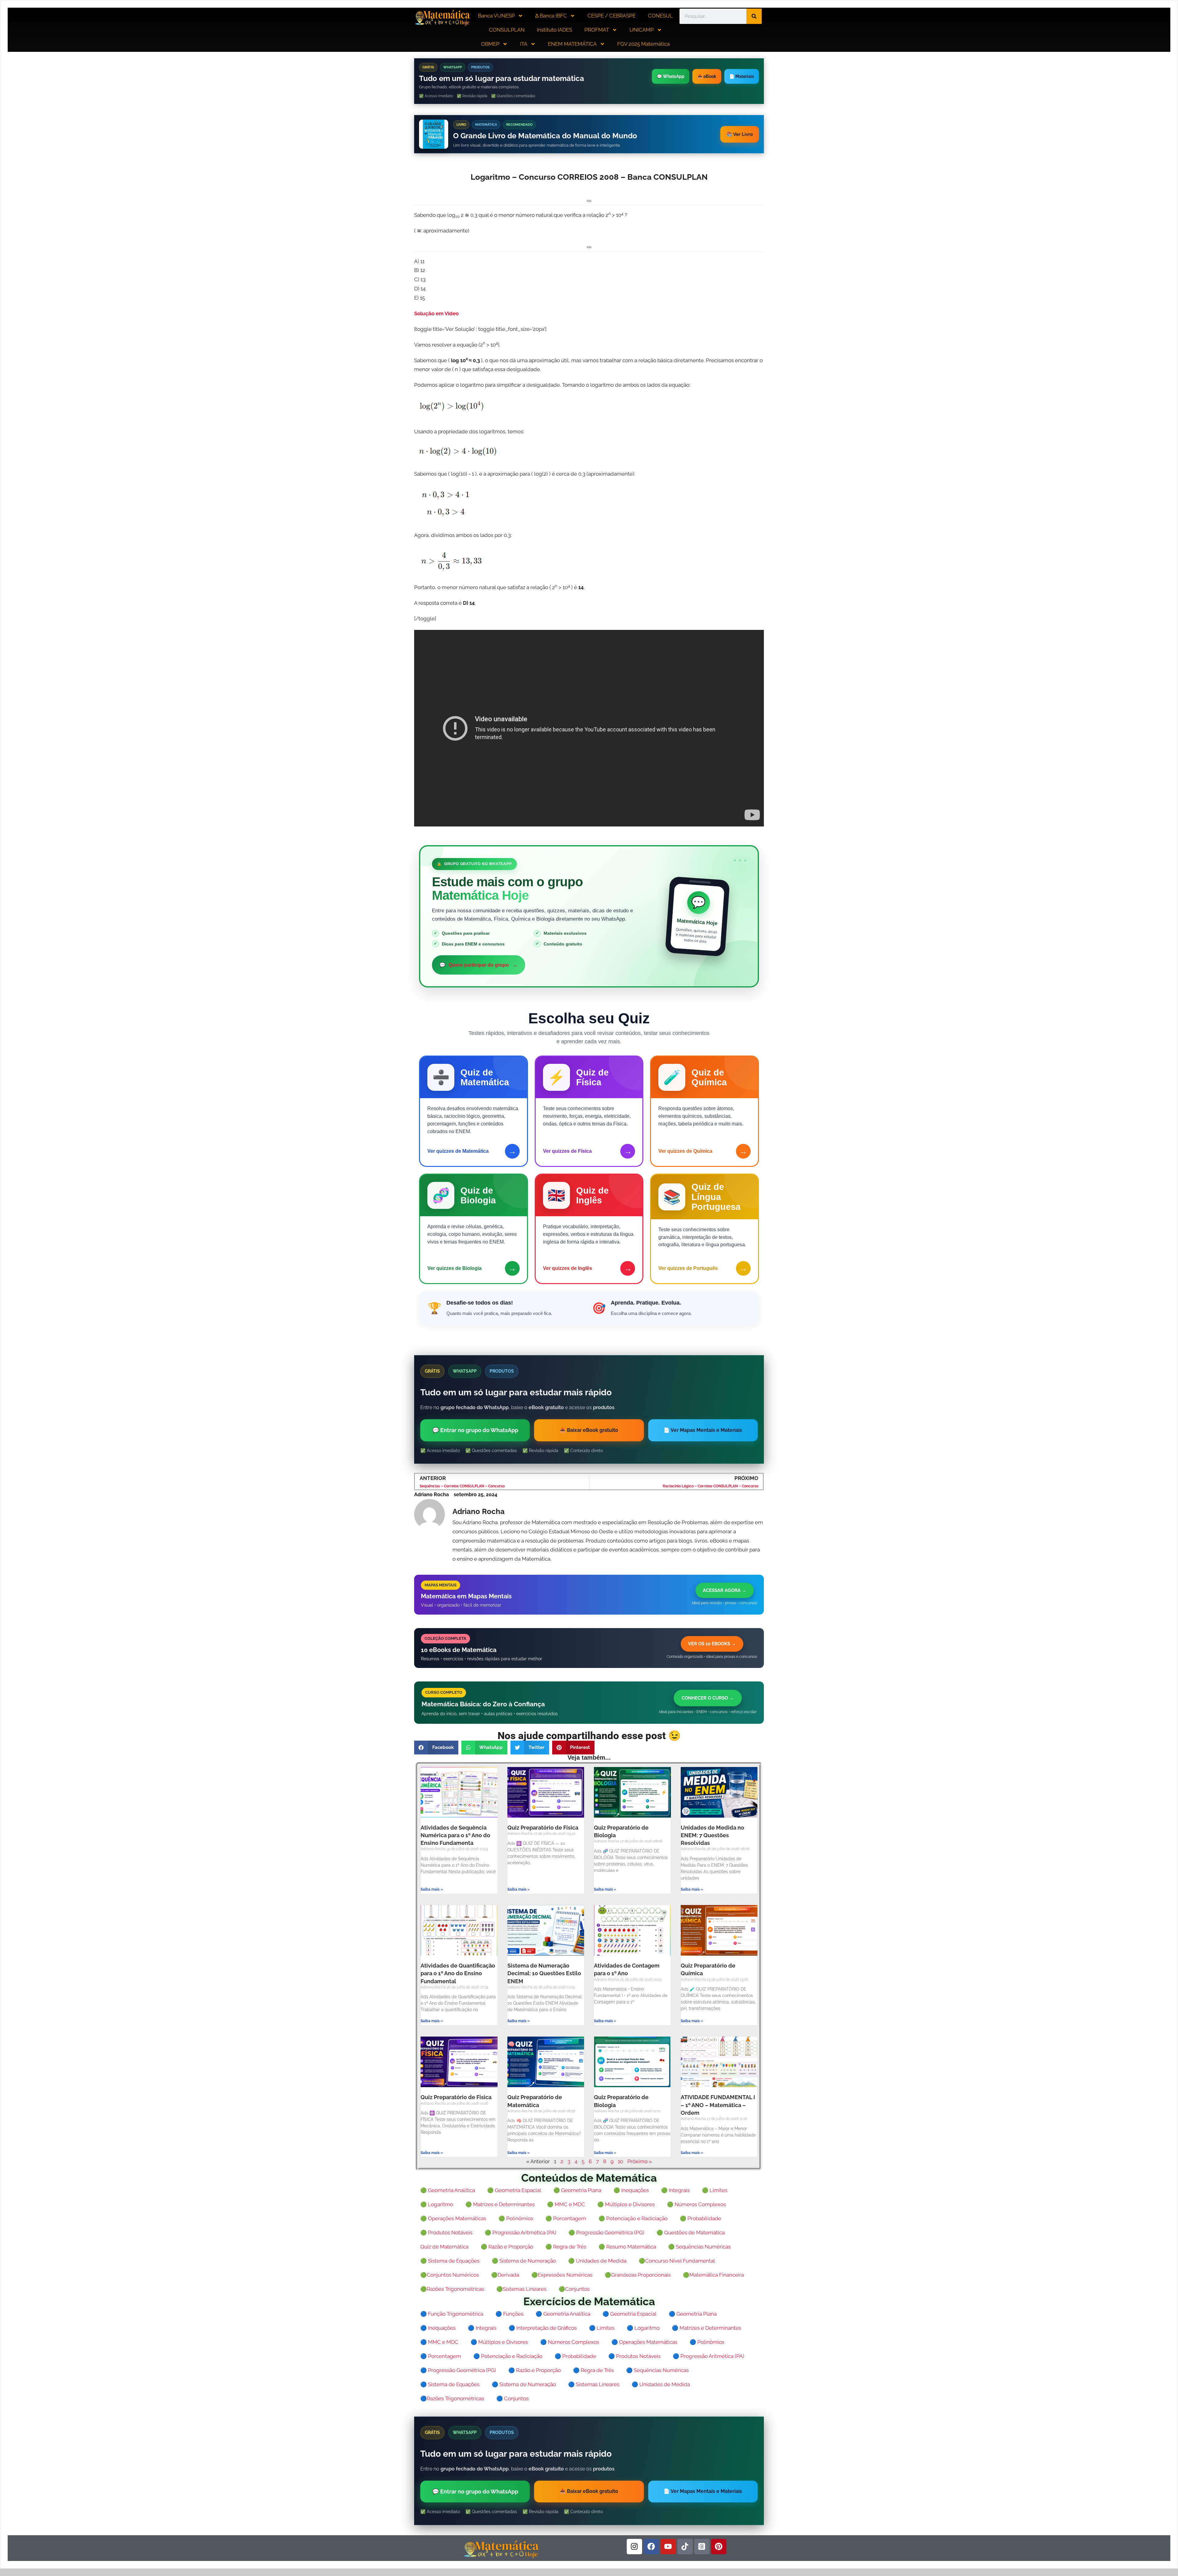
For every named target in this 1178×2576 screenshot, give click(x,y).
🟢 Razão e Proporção (507, 2247)
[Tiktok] (685, 2547)
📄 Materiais (742, 76)
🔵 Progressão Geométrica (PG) (458, 2370)
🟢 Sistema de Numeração (524, 2261)
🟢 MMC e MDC (566, 2204)
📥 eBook (707, 76)
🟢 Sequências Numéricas (699, 2247)
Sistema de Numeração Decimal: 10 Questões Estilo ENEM (544, 1973)
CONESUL (660, 16)
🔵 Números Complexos (570, 2342)
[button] (436, 1748)
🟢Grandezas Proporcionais (638, 2275)
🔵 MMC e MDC (439, 2342)
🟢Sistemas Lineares (521, 2289)
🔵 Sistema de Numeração (524, 2384)
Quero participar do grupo (479, 965)
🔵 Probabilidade (575, 2356)
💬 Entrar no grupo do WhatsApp (475, 1430)
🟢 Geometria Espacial (514, 2190)
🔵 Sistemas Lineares (594, 2384)
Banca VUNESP (496, 16)
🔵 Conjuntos (512, 2398)
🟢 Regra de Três (566, 2247)
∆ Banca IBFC (551, 16)
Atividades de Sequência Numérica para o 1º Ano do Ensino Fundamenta (455, 1835)
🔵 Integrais (482, 2328)
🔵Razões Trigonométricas (452, 2398)
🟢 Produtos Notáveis (446, 2233)
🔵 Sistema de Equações (450, 2384)
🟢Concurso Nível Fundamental (677, 2261)
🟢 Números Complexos (696, 2204)
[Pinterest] (719, 2547)
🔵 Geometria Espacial (629, 2314)
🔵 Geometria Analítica (563, 2314)
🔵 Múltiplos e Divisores (499, 2342)
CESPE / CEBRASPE (612, 16)
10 (620, 2161)
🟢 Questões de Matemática (691, 2233)
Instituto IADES (554, 30)
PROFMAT (597, 30)
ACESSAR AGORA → (725, 1590)
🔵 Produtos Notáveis (634, 2356)
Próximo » (640, 2161)
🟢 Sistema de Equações (450, 2261)
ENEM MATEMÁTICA (572, 44)
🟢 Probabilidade (701, 2218)
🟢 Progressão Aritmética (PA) (520, 2233)
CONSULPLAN (507, 30)
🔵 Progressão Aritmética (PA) (708, 2356)
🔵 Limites (602, 2328)
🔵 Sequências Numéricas (657, 2370)
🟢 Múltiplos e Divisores (626, 2204)
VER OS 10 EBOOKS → (712, 1644)
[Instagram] (634, 2547)
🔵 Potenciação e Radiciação (508, 2356)
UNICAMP (642, 30)
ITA (524, 44)
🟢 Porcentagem (566, 2218)
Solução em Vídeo (436, 313)
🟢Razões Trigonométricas (452, 2289)
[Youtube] (668, 2547)
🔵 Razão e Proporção (535, 2370)
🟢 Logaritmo (437, 2204)
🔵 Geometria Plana (693, 2314)
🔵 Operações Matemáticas (644, 2342)
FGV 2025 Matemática (643, 44)
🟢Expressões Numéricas (562, 2275)
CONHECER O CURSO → (708, 1698)
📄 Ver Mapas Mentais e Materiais (703, 1430)
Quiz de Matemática (444, 2247)
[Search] (754, 16)
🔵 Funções (509, 2314)
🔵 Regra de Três (593, 2370)
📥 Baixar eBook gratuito (589, 1430)
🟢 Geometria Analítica (448, 2190)
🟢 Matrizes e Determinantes (500, 2204)
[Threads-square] (702, 2547)
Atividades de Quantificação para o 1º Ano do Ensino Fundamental (458, 1973)
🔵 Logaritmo (643, 2328)
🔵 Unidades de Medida (661, 2384)
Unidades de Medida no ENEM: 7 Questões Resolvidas (712, 1835)
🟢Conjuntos (574, 2289)
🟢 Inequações (631, 2190)
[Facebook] (651, 2547)
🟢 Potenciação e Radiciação (633, 2218)
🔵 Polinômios (707, 2342)
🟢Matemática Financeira (713, 2275)
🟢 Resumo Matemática (627, 2247)
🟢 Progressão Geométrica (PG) (606, 2233)
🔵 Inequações (438, 2328)
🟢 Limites (715, 2190)
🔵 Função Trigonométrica (452, 2314)
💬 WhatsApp (671, 76)
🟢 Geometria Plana (577, 2190)
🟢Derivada (505, 2275)
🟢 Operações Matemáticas (453, 2218)
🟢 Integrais (675, 2190)
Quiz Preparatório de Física (543, 1828)
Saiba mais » (432, 1889)
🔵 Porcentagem (441, 2356)
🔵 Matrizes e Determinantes (706, 2328)
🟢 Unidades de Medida (597, 2261)
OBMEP (490, 44)
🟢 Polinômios (516, 2218)
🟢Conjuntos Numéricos (450, 2275)
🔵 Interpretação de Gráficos (543, 2328)
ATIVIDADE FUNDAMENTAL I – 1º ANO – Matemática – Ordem (718, 2105)
